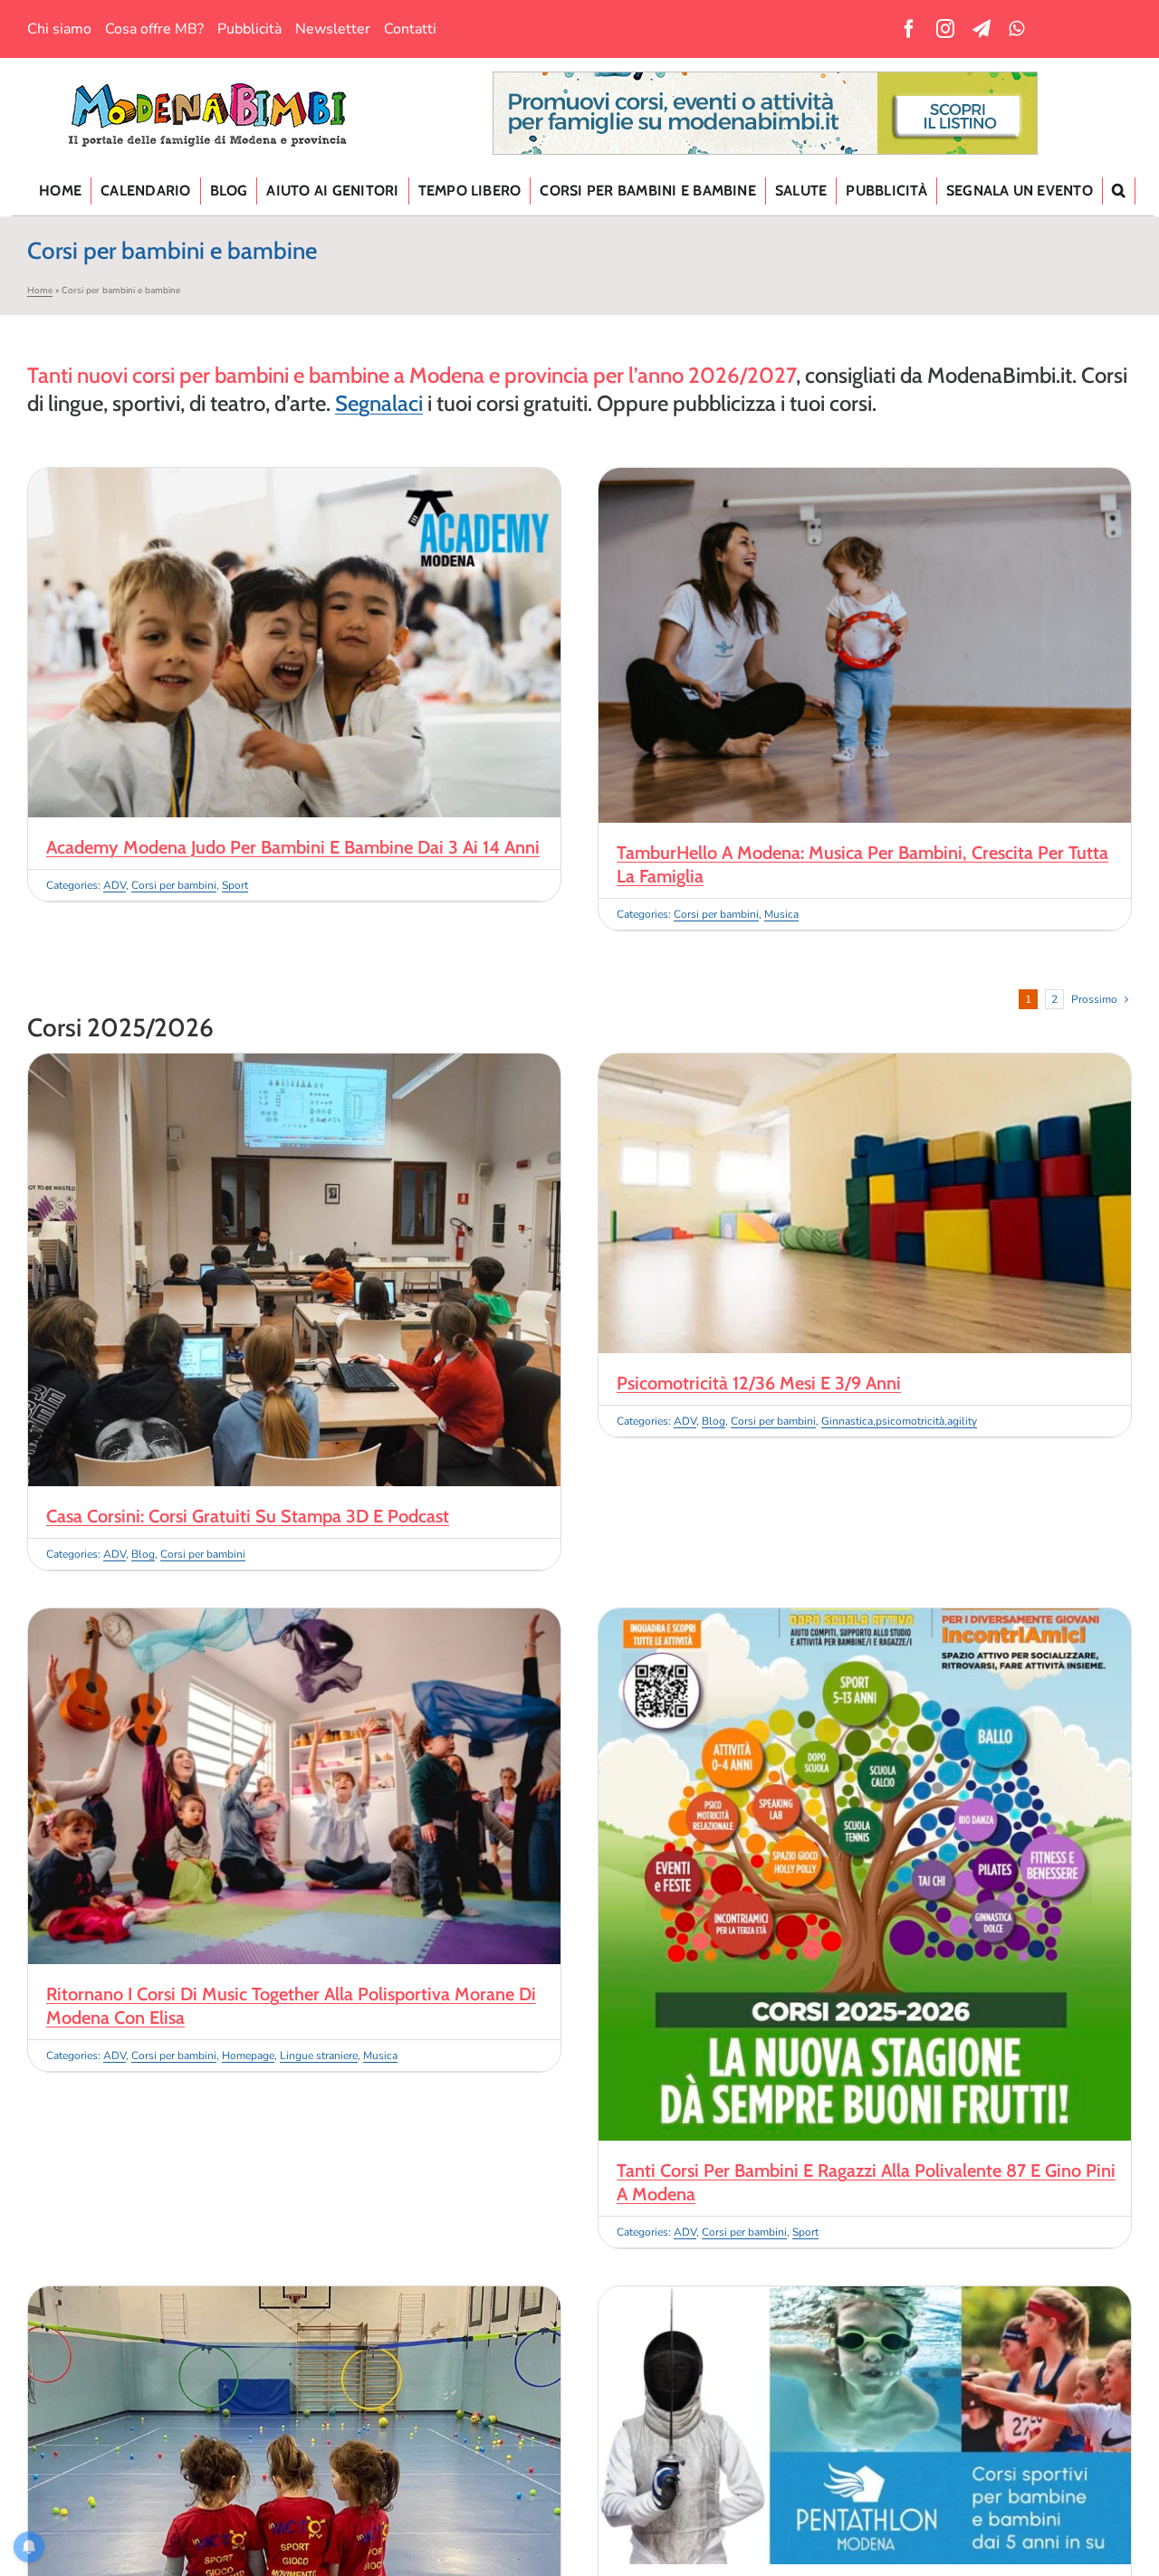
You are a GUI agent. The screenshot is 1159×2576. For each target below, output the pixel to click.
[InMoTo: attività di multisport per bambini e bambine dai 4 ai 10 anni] (294, 2297)
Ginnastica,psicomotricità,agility (899, 1421)
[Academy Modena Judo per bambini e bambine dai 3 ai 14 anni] (294, 479)
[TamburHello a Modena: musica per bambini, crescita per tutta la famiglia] (865, 479)
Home (40, 291)
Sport (235, 885)
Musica (781, 914)
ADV (115, 885)
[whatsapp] (1016, 29)
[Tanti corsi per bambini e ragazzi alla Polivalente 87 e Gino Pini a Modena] (865, 1619)
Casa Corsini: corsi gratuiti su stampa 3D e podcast (248, 1516)
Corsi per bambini (174, 885)
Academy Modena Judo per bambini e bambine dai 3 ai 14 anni (293, 847)
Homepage (248, 2056)
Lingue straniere (319, 2056)
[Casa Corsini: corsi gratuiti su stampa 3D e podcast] (294, 1064)
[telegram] (982, 29)
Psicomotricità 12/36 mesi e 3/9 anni (759, 1383)
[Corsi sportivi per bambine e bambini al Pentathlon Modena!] (865, 2297)
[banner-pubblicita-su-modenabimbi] (765, 80)
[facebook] (909, 29)
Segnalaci (379, 403)
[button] (1119, 191)
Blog (143, 1554)
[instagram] (945, 29)
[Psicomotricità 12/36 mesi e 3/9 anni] (865, 1064)
